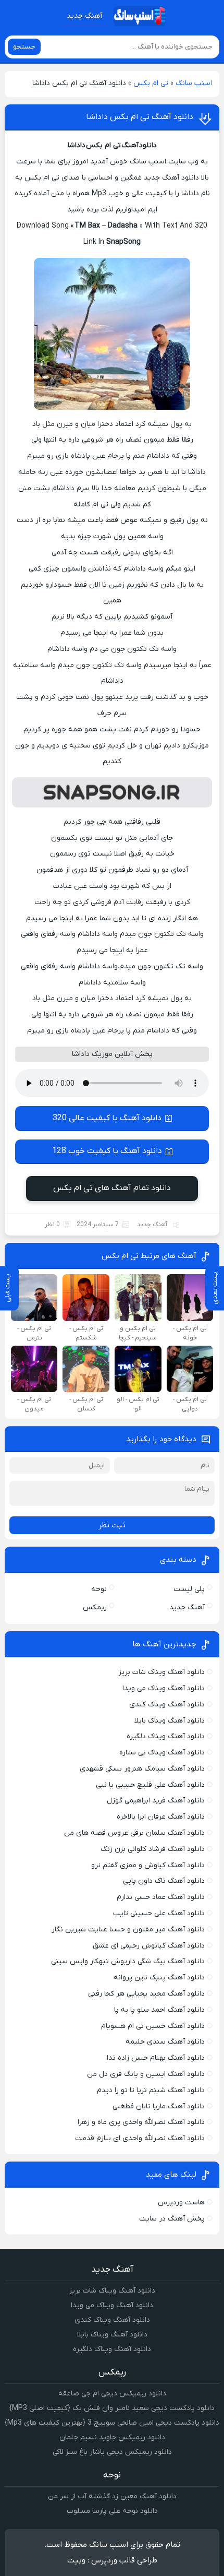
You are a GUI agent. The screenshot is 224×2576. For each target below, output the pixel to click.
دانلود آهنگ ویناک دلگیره (166, 1736)
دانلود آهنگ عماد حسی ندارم (161, 1897)
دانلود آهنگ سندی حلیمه (165, 2042)
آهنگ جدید (84, 16)
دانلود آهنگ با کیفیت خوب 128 (107, 1151)
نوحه (99, 1589)
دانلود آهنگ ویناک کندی (167, 1705)
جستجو (24, 47)
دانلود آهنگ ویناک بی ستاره (162, 1753)
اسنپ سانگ (194, 83)
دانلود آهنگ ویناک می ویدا (164, 1688)
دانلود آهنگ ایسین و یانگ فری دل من (146, 2074)
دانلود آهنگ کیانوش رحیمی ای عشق (149, 1946)
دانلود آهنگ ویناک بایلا (170, 1721)
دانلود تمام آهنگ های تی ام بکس (112, 1188)
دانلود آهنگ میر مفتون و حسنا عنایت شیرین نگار (128, 1930)
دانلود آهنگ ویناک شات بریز (162, 1672)
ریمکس (95, 1607)
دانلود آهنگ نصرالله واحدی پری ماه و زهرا (141, 2122)
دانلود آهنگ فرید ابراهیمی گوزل (156, 1801)
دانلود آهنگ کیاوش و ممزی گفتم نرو (148, 1865)
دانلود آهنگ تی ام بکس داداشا (140, 117)
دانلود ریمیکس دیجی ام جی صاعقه (112, 2394)
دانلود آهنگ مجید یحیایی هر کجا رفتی (146, 1994)
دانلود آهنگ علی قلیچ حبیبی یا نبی (150, 1785)
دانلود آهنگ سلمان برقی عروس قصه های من (134, 1833)
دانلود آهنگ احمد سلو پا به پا (159, 2010)
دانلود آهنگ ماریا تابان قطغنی (159, 2106)
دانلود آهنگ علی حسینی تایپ (159, 1913)
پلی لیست (189, 1589)
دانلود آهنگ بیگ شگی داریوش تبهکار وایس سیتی (128, 1961)
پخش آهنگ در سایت (172, 2219)
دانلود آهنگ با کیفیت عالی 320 (107, 1118)
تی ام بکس (151, 83)
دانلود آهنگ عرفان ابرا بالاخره (161, 1817)
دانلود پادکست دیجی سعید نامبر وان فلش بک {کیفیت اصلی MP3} (112, 2408)
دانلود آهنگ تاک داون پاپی (164, 1881)
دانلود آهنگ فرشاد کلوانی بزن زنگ (153, 1849)
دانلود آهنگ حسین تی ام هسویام (153, 2026)
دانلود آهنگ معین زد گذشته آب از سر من (112, 2496)
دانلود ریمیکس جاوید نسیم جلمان (112, 2437)
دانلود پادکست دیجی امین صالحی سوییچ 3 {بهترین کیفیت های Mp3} (112, 2423)
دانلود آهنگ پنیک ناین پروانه (159, 1978)
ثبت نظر (112, 1525)
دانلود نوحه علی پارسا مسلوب (112, 2511)
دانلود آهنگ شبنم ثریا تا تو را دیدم (151, 2090)
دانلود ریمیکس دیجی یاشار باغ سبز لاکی (112, 2452)
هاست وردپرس (181, 2203)
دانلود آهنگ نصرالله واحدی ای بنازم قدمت (140, 2138)
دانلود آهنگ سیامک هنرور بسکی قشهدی (142, 1769)
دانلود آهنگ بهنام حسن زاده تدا (156, 2058)
